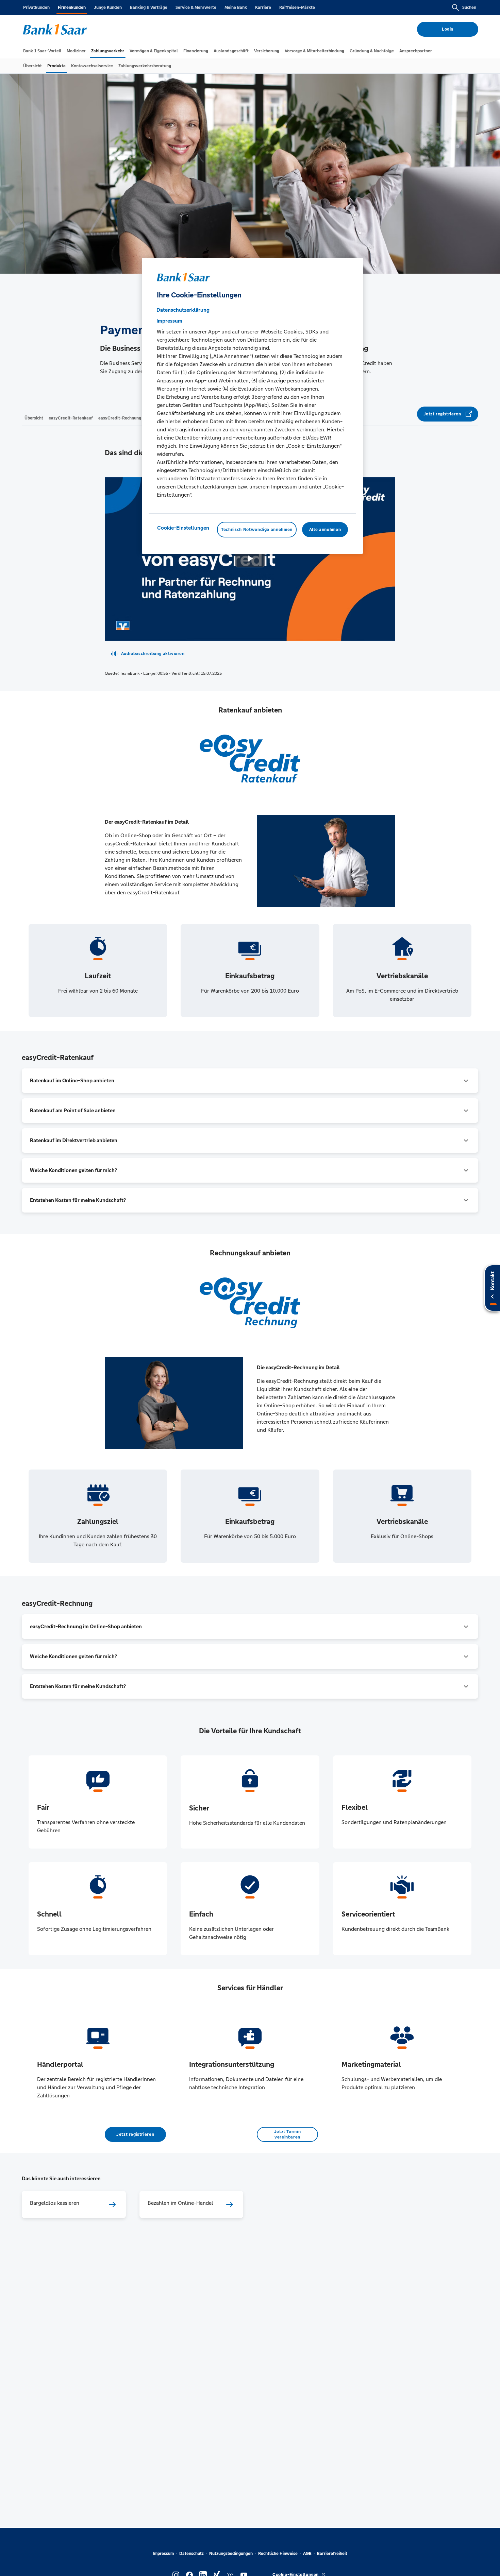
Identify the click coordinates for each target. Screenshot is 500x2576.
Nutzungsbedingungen (231, 2554)
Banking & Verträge (149, 7)
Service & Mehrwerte (196, 7)
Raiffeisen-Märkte (297, 7)
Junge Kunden (108, 7)
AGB (307, 2554)
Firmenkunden (72, 7)
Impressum (163, 2554)
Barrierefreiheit (332, 2554)
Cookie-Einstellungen (183, 528)
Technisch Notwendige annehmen (257, 530)
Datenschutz (191, 2554)
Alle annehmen (325, 530)
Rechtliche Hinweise (278, 2554)
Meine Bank (236, 7)
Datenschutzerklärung (183, 310)
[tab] (42, 51)
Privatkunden (36, 7)
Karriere (263, 7)
